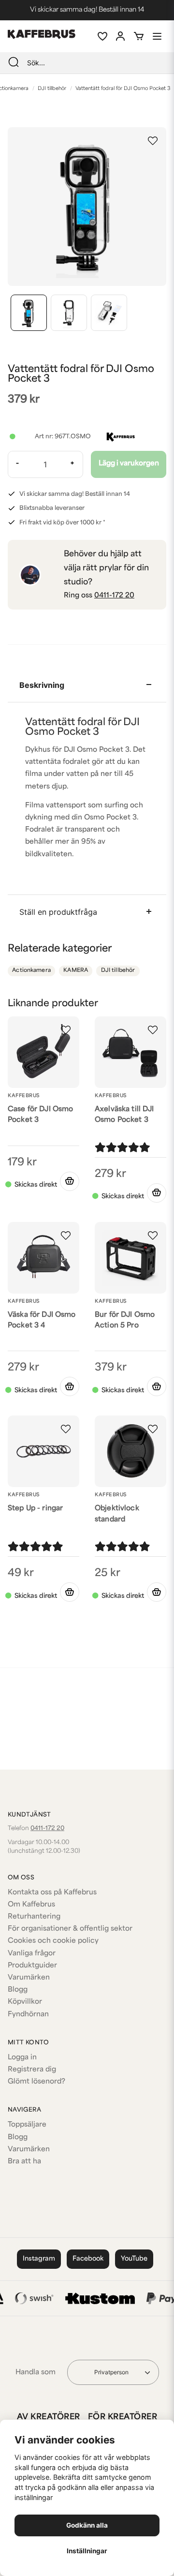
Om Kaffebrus (31, 1905)
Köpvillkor (25, 2002)
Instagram (39, 2259)
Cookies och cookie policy (53, 1941)
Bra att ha (24, 2162)
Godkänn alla (87, 2525)
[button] (153, 141)
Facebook (88, 2259)
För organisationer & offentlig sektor (70, 1929)
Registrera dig (32, 2070)
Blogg (18, 1990)
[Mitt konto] (120, 36)
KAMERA (76, 971)
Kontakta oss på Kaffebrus (52, 1893)
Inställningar (87, 2551)
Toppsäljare (27, 2125)
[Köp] (70, 1181)
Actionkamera (31, 971)
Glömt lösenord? (36, 2082)
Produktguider (32, 1966)
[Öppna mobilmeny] (157, 36)
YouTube (134, 2259)
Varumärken (29, 1978)
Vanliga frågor (32, 1954)
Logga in (22, 2058)
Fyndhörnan (28, 2015)
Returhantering (34, 1917)
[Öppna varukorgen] (139, 36)
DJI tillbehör (52, 89)
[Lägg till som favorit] (102, 36)
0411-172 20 (114, 596)
